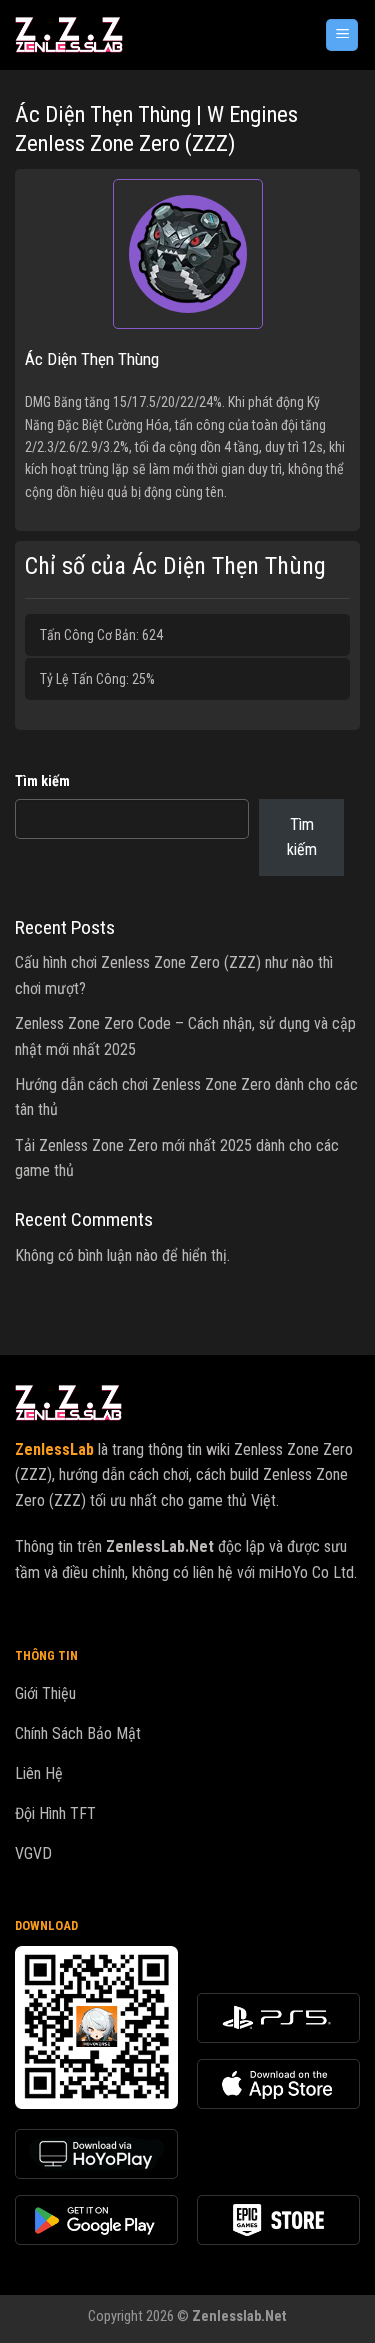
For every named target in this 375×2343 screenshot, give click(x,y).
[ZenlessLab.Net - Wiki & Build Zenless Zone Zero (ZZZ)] (121, 35)
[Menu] (342, 35)
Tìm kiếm (42, 781)
